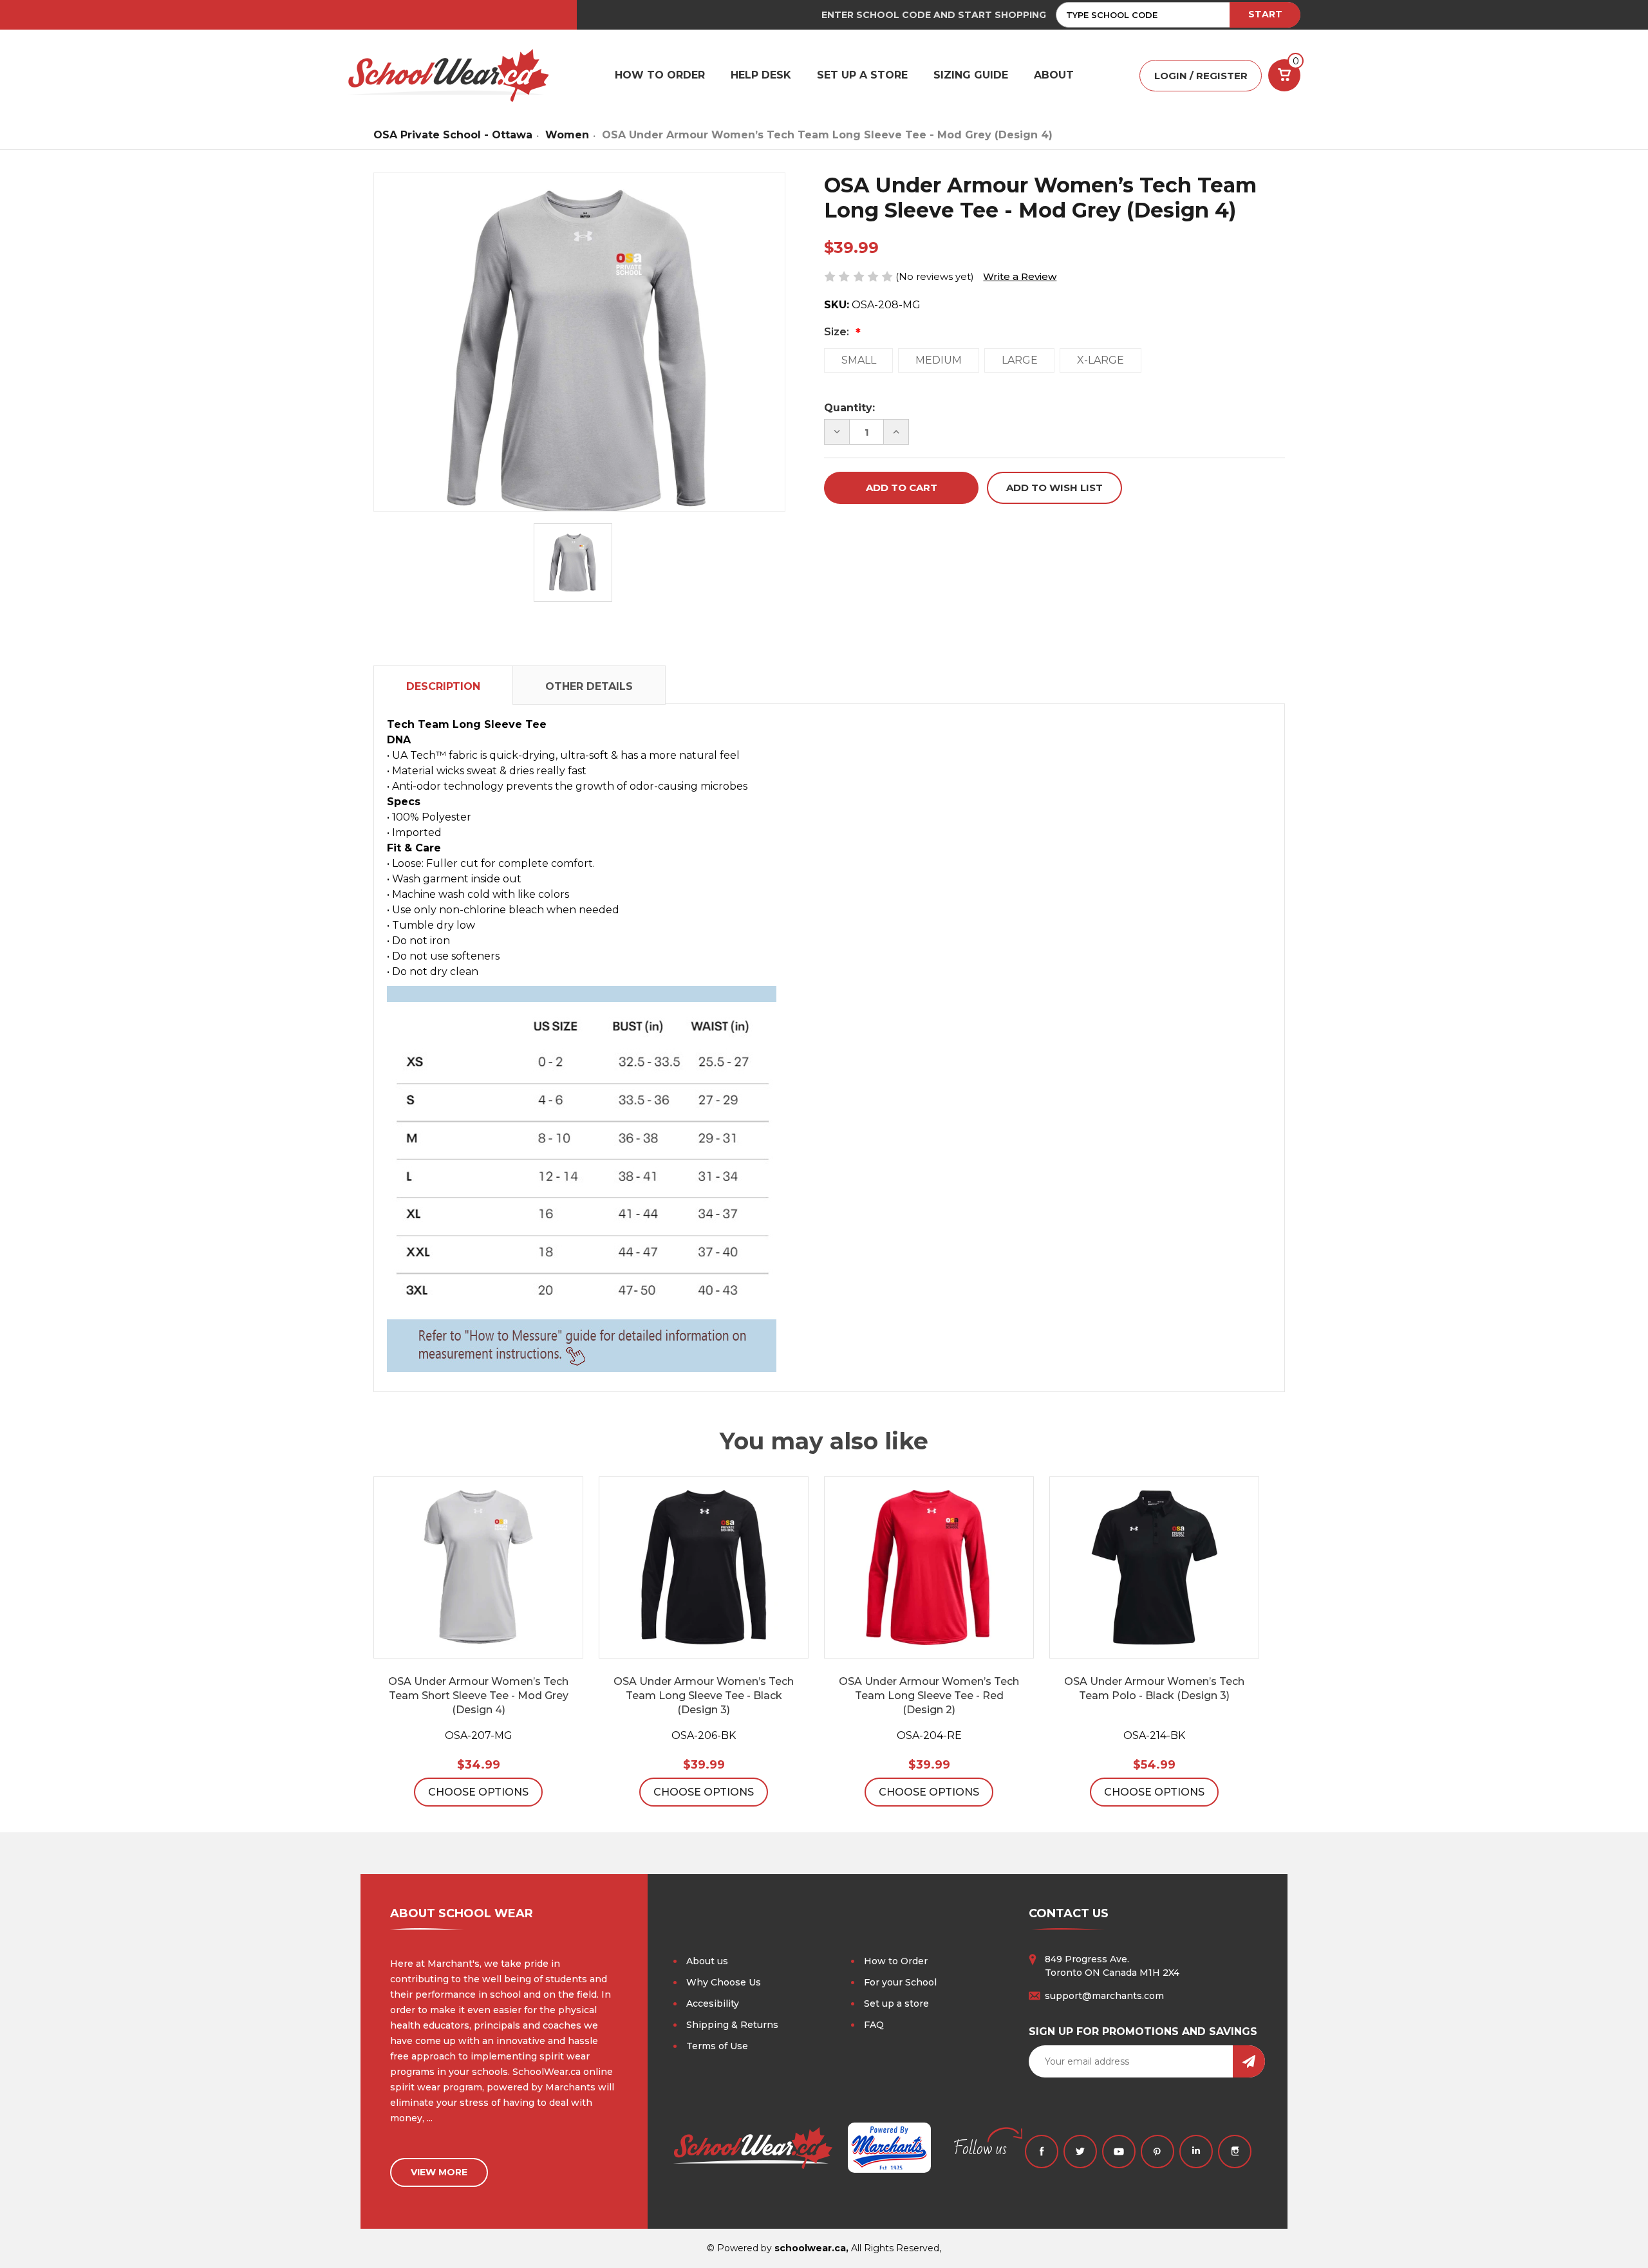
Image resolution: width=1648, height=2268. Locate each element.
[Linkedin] (1196, 2152)
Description (443, 686)
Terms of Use (717, 2046)
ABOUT (1054, 75)
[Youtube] (1119, 2152)
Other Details (589, 686)
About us (707, 1961)
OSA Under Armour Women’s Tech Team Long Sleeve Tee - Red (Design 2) (929, 1696)
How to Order (896, 1961)
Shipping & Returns (732, 2025)
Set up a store (896, 2003)
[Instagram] (1235, 2152)
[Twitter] (1080, 2152)
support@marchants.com (1104, 1996)
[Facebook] (1042, 2152)
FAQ (874, 2025)
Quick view (478, 1568)
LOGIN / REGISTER (1201, 76)
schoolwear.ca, (811, 2248)
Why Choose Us (724, 1982)
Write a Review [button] (1020, 276)
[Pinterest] (1157, 2152)
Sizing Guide (971, 75)
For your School (900, 1982)
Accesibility (713, 2003)
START (1265, 14)
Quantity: (849, 408)
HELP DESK (761, 75)
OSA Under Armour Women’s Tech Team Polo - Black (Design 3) (1154, 1688)
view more (439, 2172)
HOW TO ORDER (660, 75)
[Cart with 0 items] (1284, 75)
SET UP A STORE (862, 75)
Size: (838, 332)
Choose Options (478, 1792)
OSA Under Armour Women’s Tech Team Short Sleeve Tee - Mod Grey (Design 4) (478, 1696)
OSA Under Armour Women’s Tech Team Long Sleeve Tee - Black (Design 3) (704, 1696)
